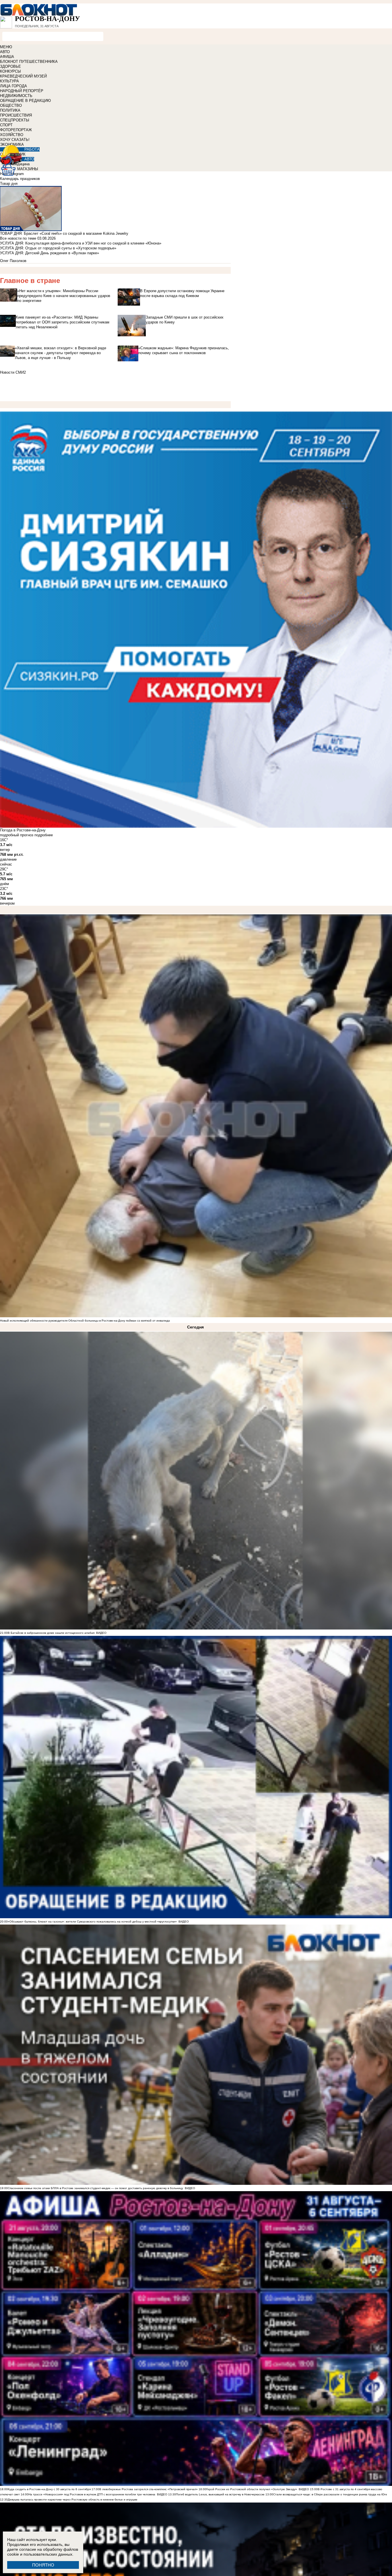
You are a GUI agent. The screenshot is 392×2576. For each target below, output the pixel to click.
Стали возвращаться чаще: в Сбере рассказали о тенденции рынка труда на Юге (330, 2494)
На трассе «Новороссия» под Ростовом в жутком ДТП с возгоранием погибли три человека (92, 2494)
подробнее (44, 835)
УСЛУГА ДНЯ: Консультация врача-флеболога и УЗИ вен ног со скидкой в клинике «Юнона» (81, 243)
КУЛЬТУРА (9, 81)
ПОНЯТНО (43, 2565)
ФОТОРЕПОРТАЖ (16, 130)
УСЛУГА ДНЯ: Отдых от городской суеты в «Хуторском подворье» (58, 248)
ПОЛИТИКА (10, 110)
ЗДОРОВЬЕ (10, 66)
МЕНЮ (6, 47)
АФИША (7, 57)
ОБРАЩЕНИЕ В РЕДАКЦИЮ (25, 101)
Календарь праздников (20, 179)
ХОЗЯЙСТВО (12, 135)
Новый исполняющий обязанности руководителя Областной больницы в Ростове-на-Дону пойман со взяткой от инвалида (85, 1321)
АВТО (5, 52)
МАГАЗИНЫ (28, 169)
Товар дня (9, 184)
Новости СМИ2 (13, 372)
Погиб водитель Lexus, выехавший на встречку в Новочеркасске (220, 2494)
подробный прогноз (17, 835)
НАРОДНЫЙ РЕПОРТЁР (22, 91)
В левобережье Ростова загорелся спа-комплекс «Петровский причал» (149, 2489)
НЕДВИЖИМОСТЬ (16, 96)
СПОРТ (6, 125)
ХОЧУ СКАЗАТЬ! (15, 140)
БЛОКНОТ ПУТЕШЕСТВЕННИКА (29, 62)
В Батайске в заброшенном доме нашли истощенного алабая (51, 1633)
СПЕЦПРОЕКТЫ (15, 120)
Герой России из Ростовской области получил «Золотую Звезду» (252, 2489)
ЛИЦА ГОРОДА (13, 86)
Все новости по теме (18, 238)
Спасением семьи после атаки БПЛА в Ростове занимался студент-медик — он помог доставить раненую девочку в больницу (95, 2188)
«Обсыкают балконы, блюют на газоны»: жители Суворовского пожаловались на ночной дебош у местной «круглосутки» (92, 1922)
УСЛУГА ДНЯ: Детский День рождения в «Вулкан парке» (50, 253)
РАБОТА (32, 149)
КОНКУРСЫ (10, 71)
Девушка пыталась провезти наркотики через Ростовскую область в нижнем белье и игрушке (73, 2500)
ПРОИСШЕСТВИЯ (16, 115)
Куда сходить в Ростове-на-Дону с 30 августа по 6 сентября (49, 2489)
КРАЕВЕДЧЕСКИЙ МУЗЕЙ (23, 76)
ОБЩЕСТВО (11, 105)
